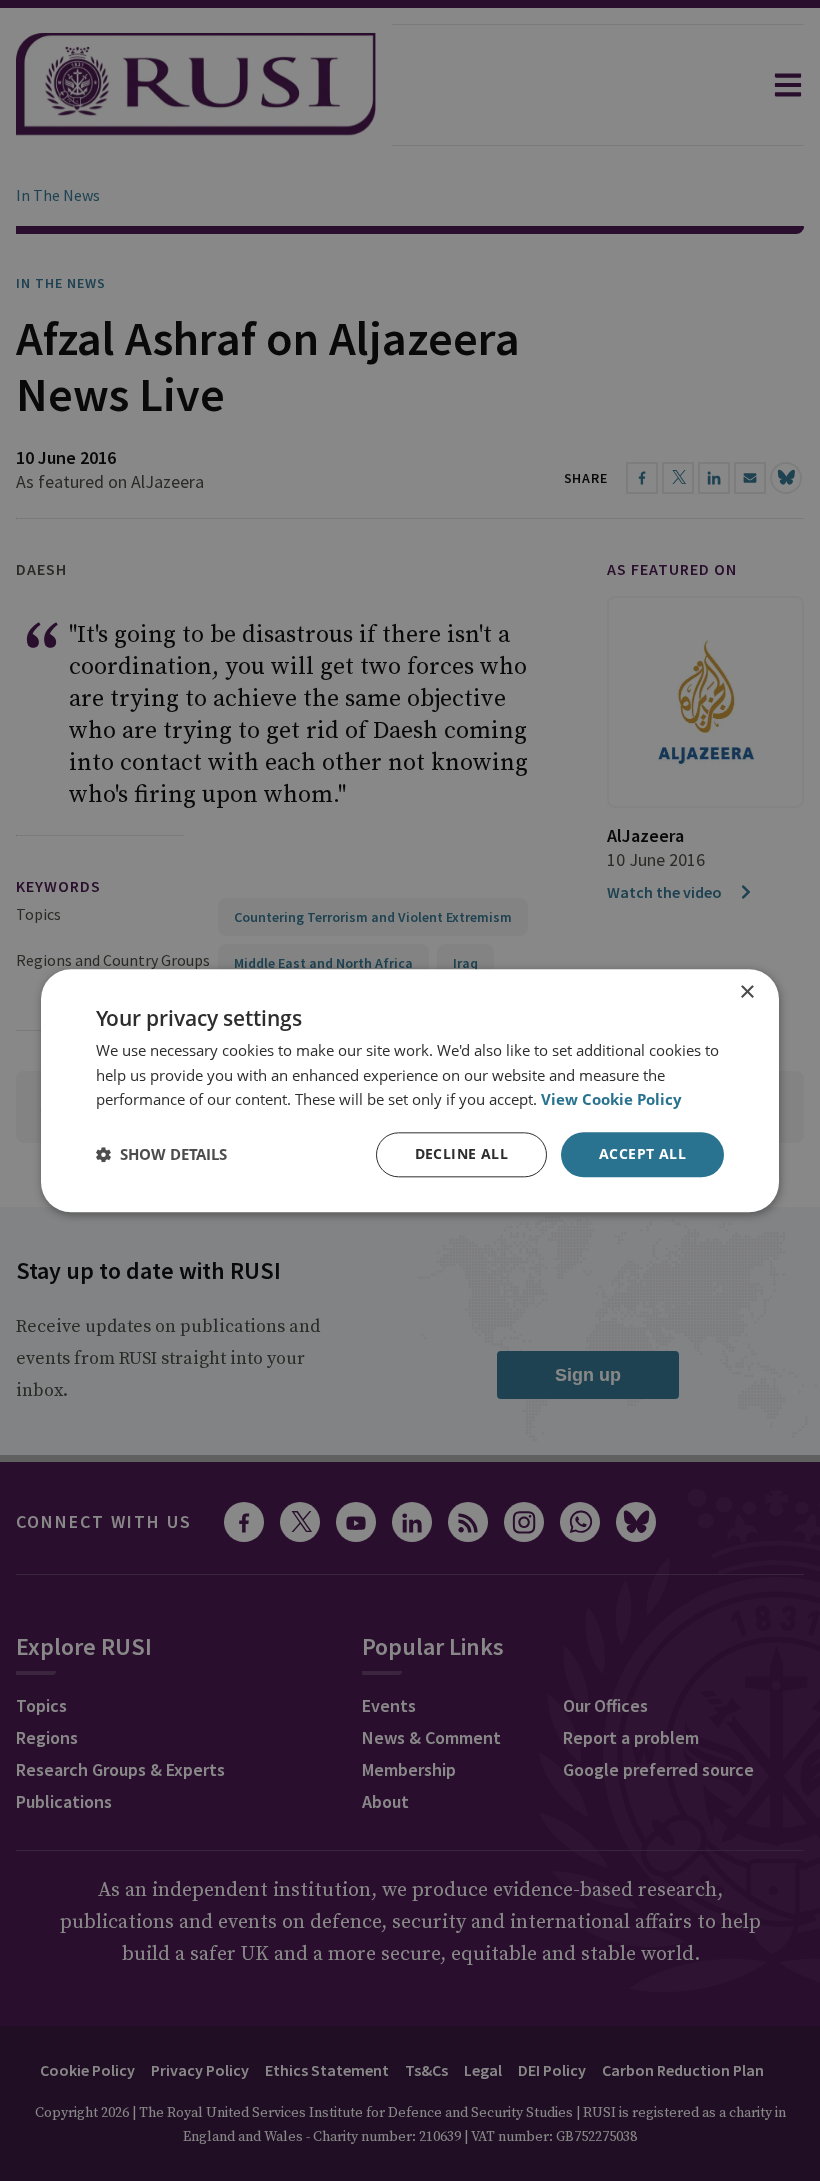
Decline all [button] (461, 1153)
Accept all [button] (642, 1153)
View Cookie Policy (611, 1100)
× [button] (746, 992)
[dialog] (410, 1090)
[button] (161, 1155)
